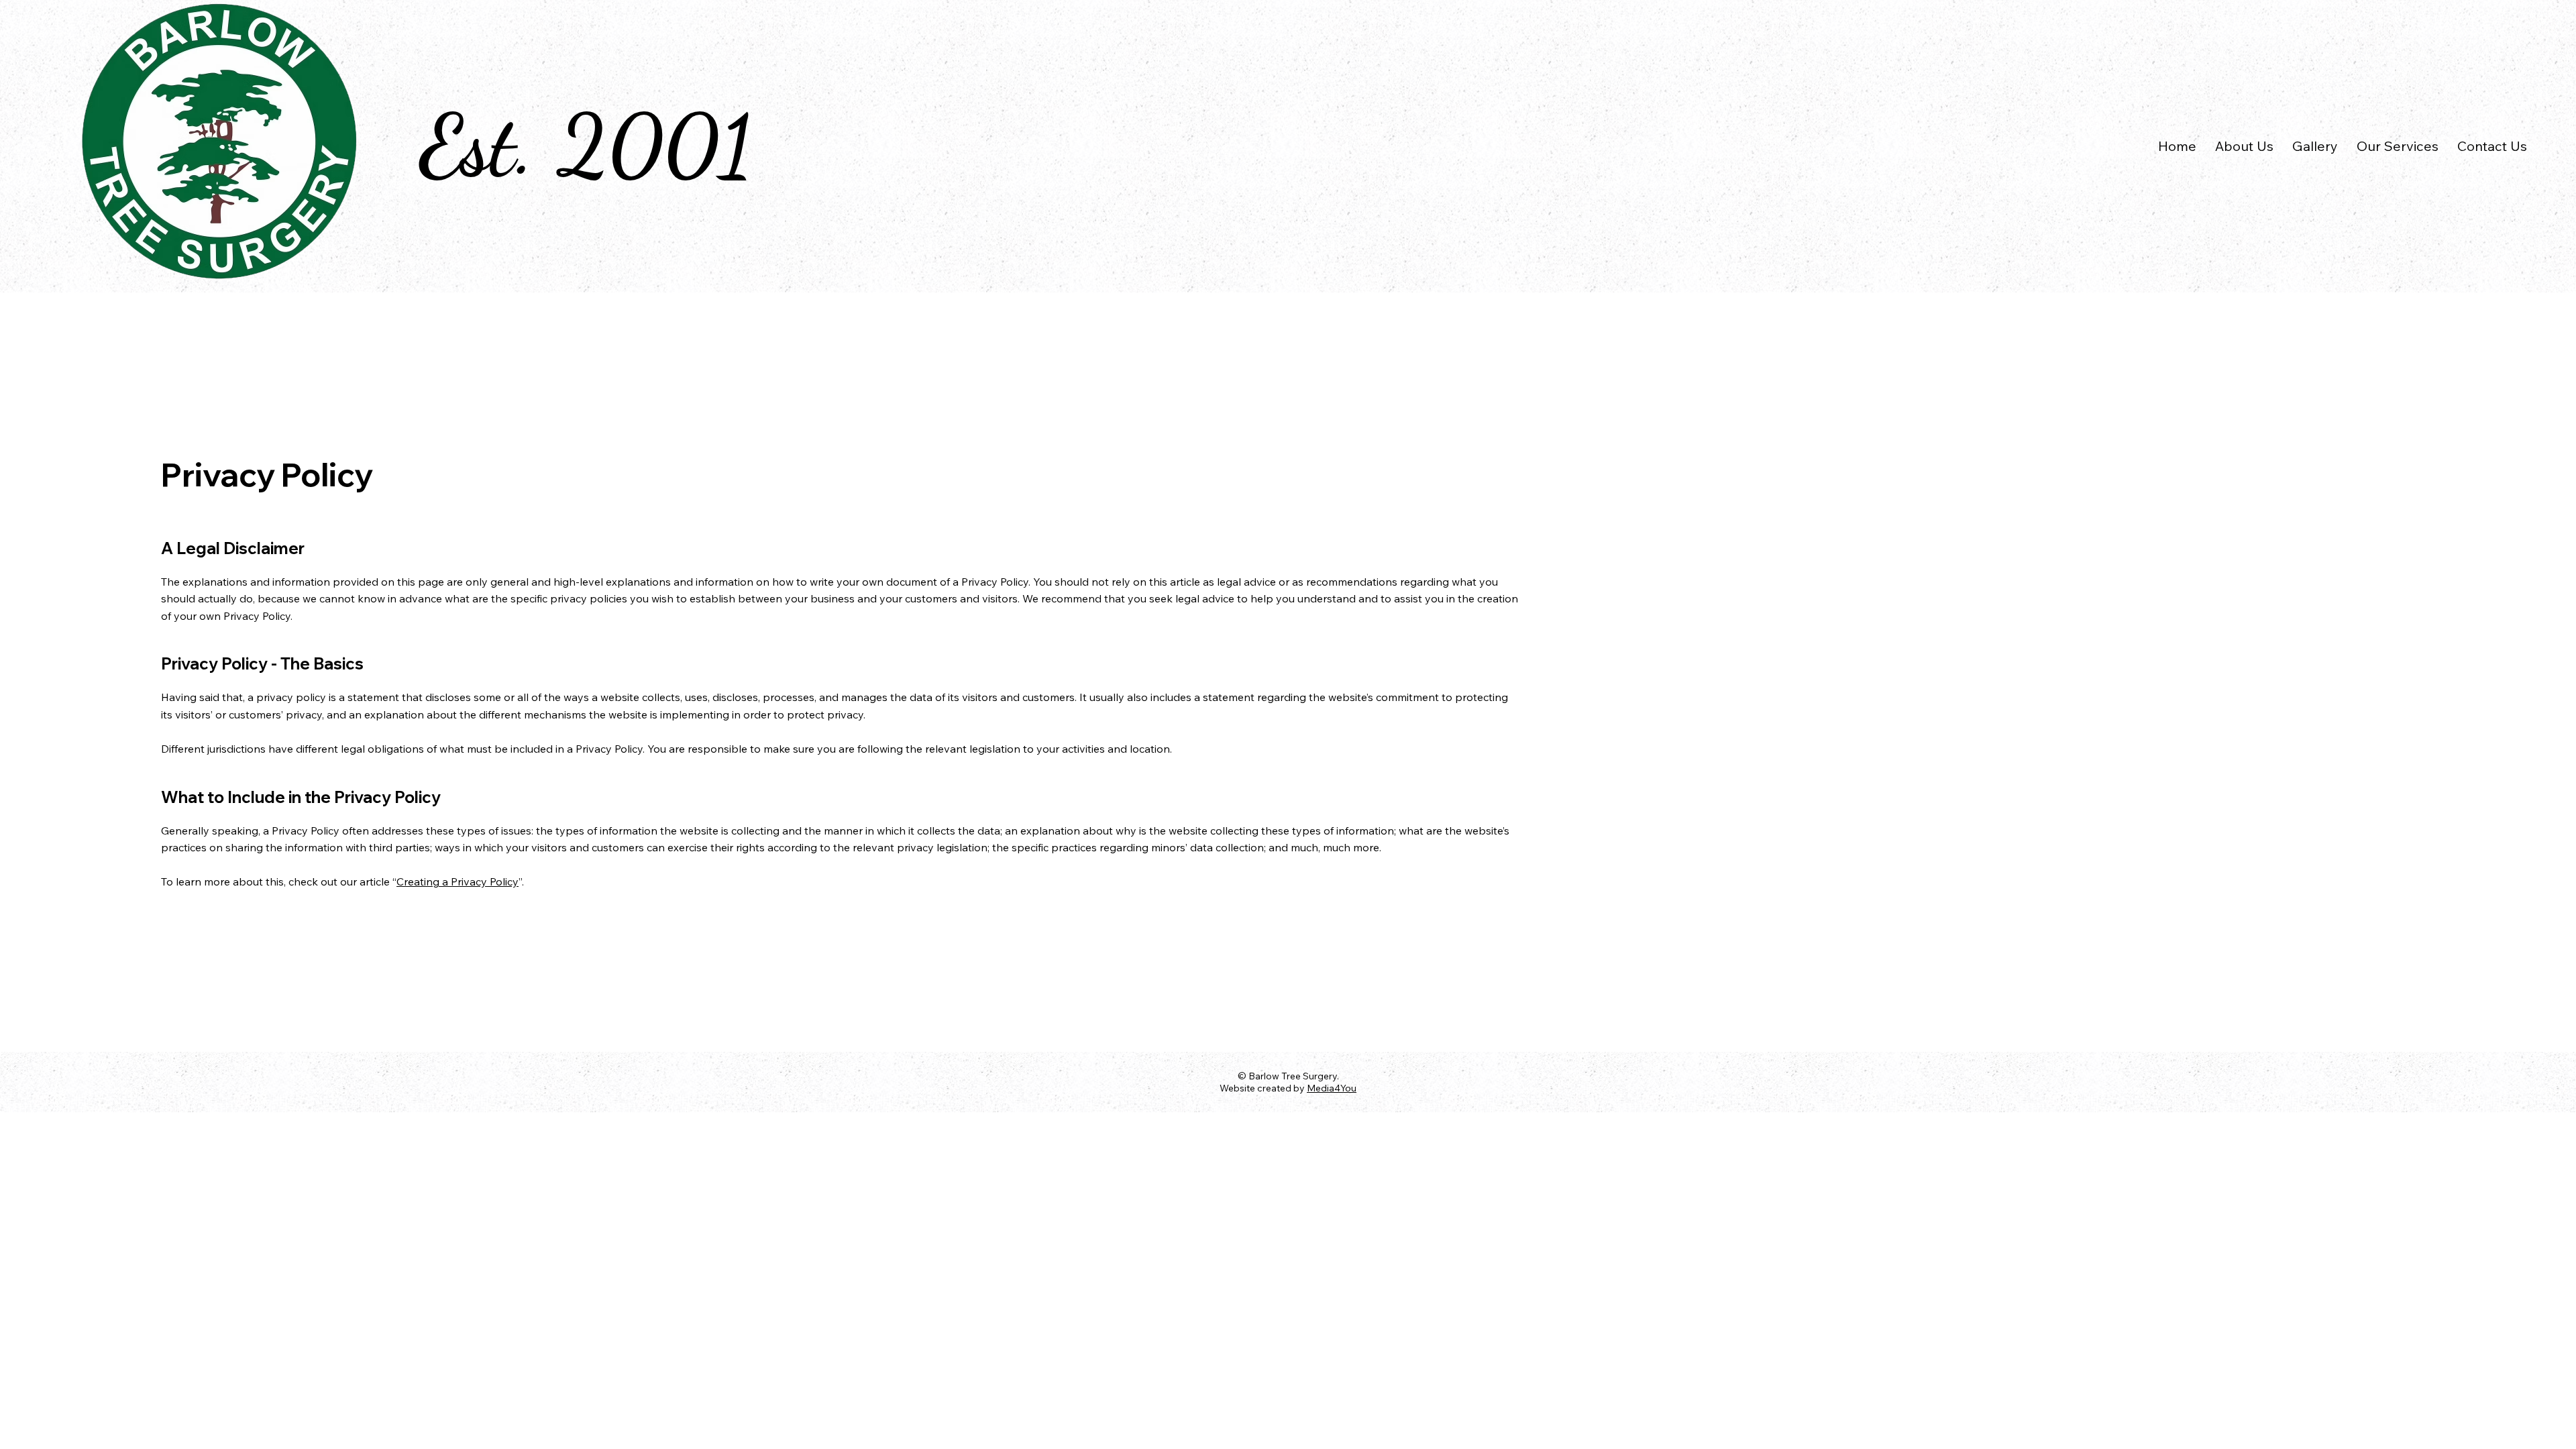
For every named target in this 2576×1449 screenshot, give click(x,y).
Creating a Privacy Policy (458, 881)
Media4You (1332, 1088)
